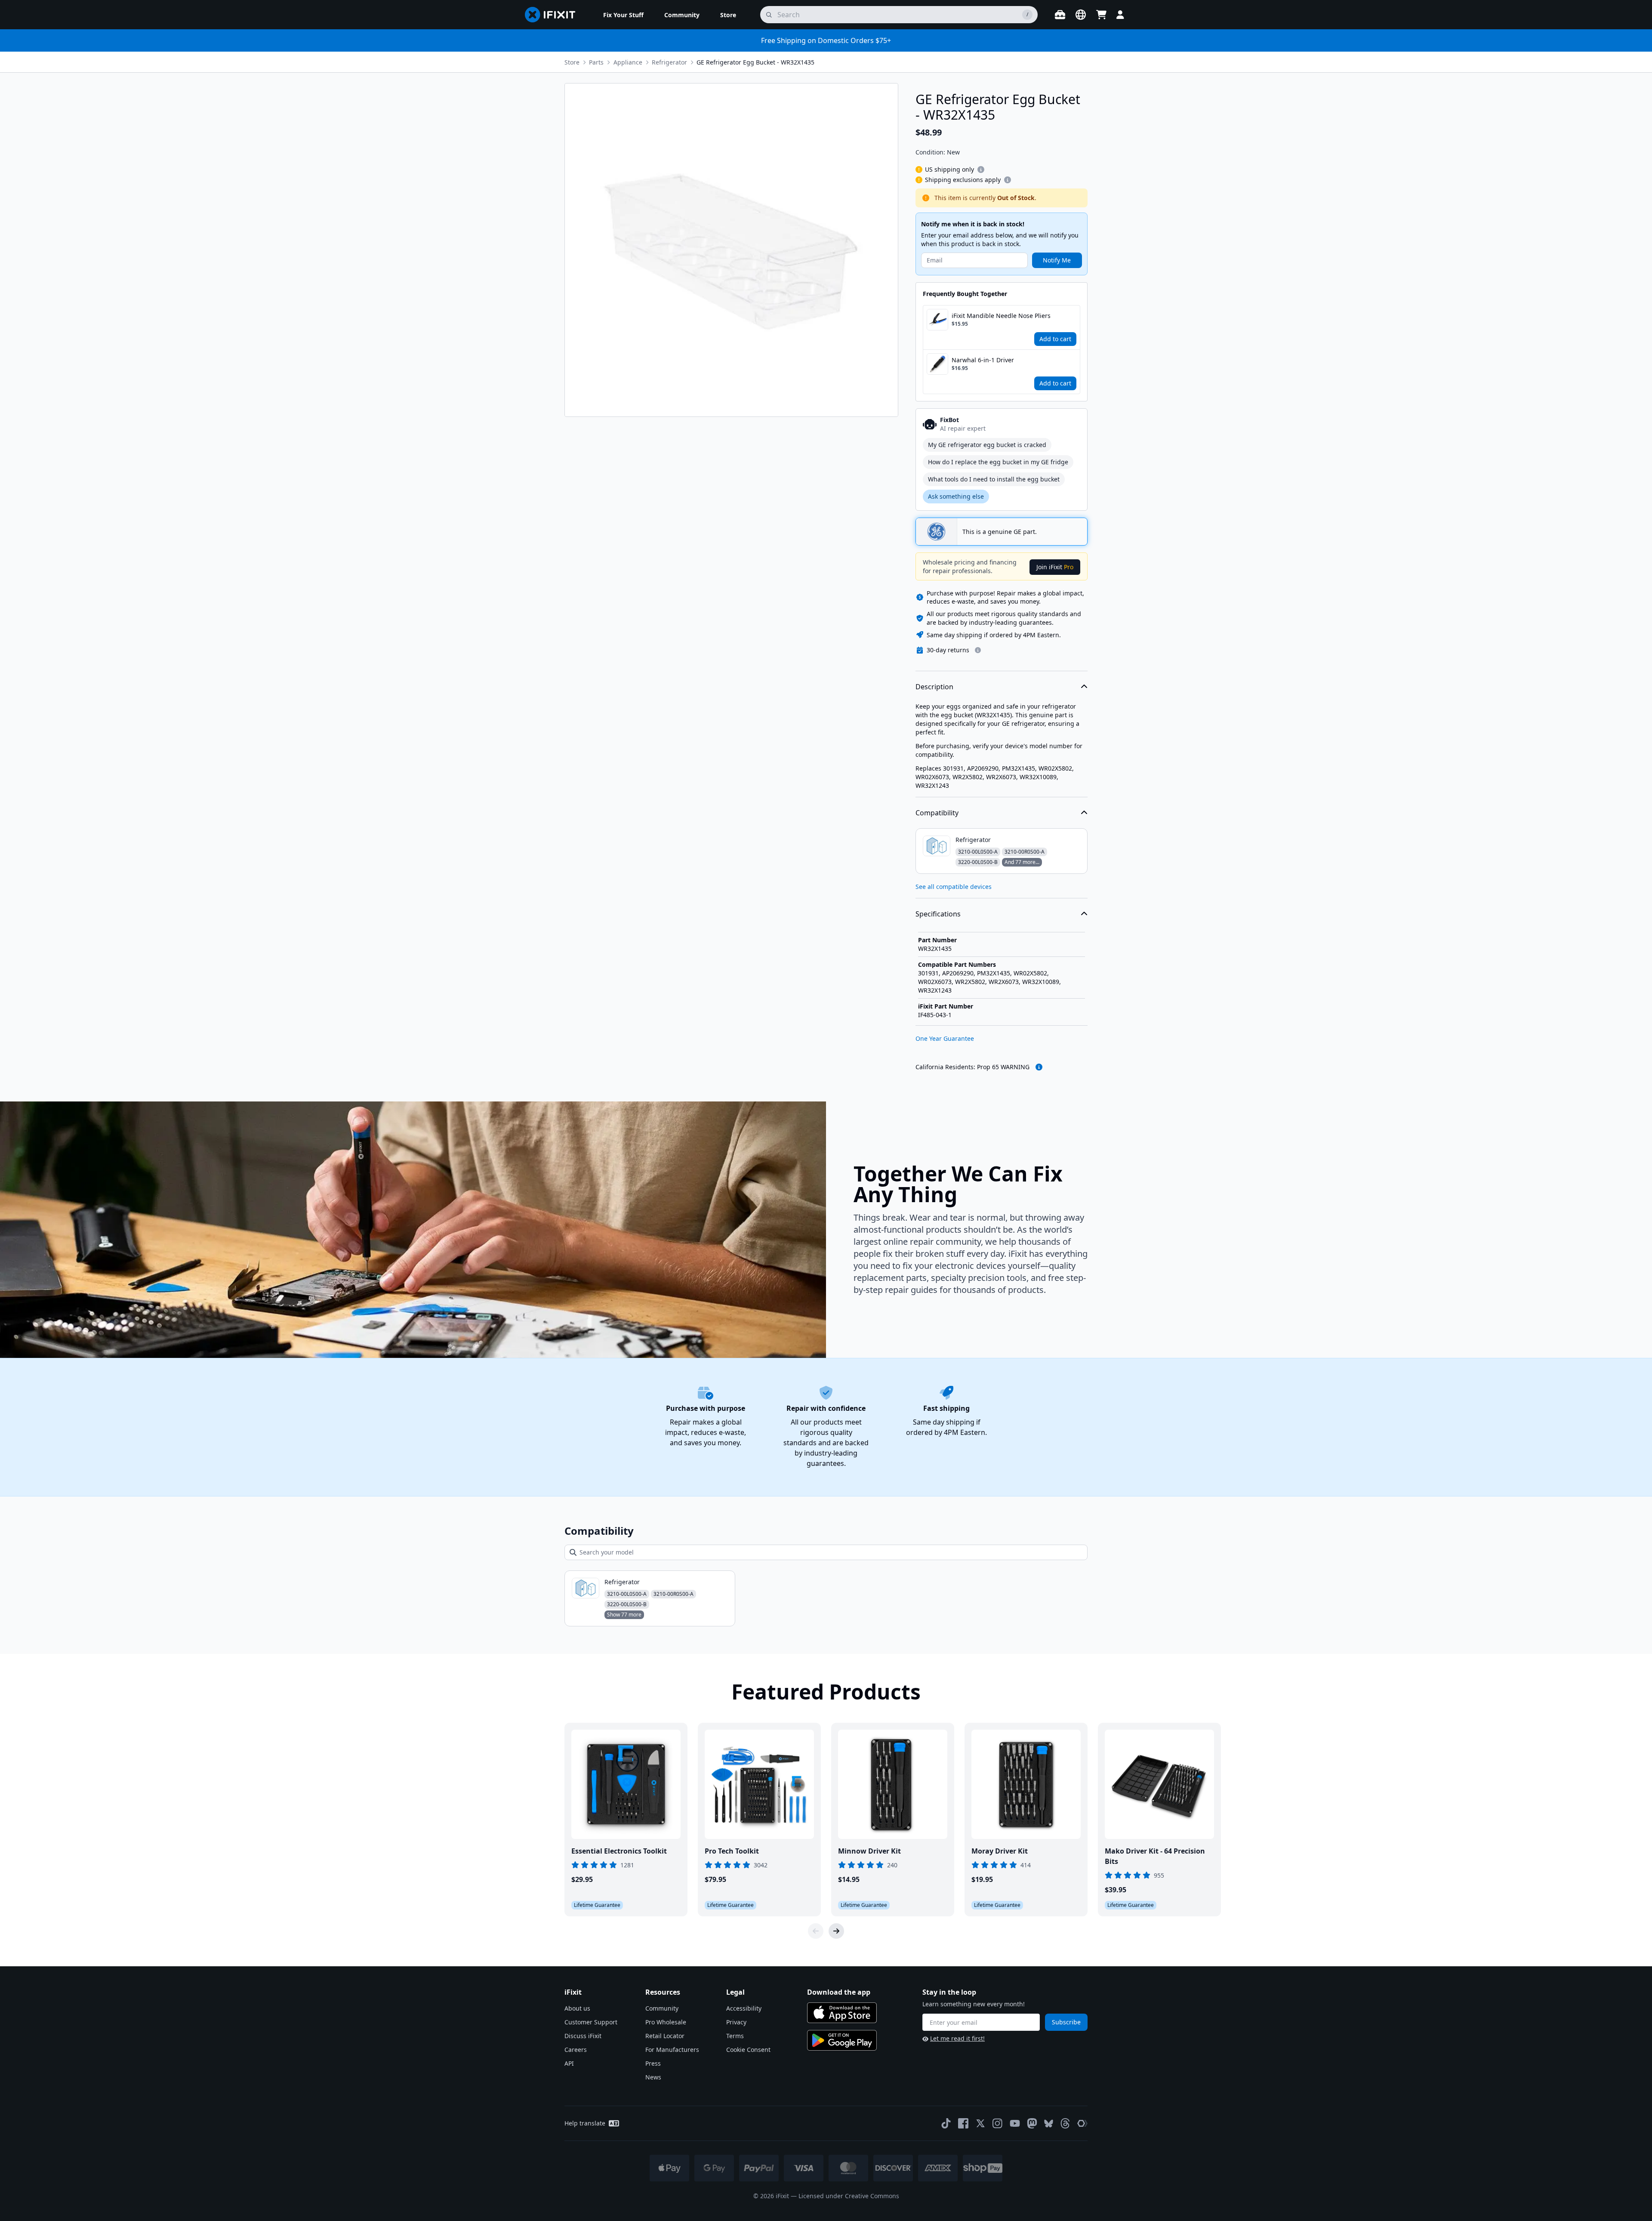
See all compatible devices (954, 887)
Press (653, 2063)
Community (662, 2008)
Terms (735, 2036)
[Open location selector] (1081, 15)
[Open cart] (1101, 15)
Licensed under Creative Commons (849, 2196)
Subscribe (1066, 2022)
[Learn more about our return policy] (978, 650)
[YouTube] (1015, 2123)
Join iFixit (1055, 567)
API (569, 2063)
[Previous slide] (816, 1931)
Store (572, 62)
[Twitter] (980, 2123)
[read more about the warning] (1039, 1067)
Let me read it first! (957, 2038)
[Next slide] (836, 1931)
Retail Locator (665, 2036)
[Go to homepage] (554, 15)
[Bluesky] (1049, 2124)
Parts (596, 62)
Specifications (938, 914)
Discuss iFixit (583, 2036)
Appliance (628, 62)
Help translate (585, 2123)
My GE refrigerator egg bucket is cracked (987, 445)
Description (934, 687)
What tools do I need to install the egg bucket (994, 479)
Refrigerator (669, 62)
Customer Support (591, 2022)
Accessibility (744, 2008)
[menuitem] (623, 15)
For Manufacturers (672, 2050)
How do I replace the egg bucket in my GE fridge (998, 462)
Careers (576, 2050)
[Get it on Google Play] (842, 2040)
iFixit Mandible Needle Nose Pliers (1001, 316)
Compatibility (937, 813)
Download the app (839, 1992)
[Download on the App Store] (842, 2013)
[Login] (1120, 15)
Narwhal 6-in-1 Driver (983, 360)
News (653, 2077)
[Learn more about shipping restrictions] (981, 170)
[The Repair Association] (1082, 2123)
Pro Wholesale (666, 2022)
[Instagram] (998, 2123)
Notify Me (1057, 260)
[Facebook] (963, 2123)
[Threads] (1065, 2123)
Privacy (736, 2022)
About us (577, 2008)
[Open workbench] (1060, 15)
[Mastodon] (1032, 2123)
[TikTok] (946, 2123)
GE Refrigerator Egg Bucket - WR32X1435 (755, 62)
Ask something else (956, 496)
